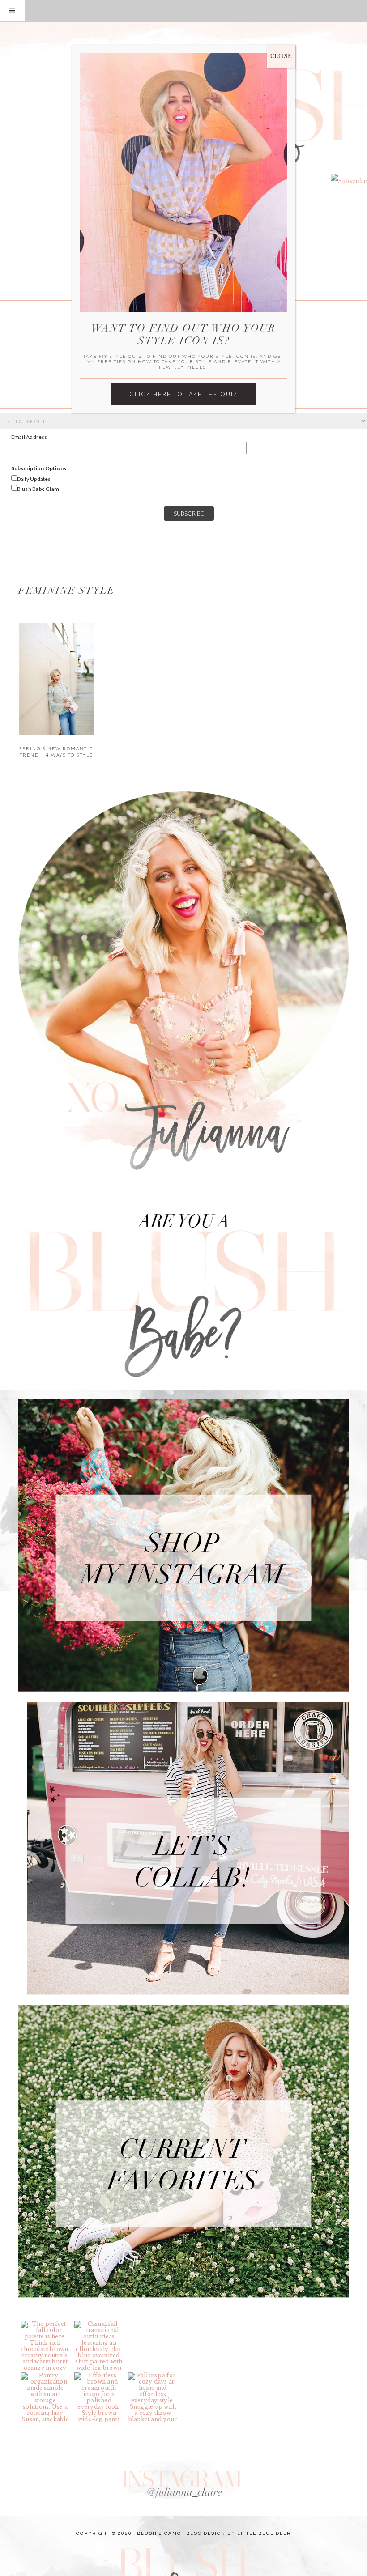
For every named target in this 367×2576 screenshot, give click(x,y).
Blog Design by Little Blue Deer (239, 2533)
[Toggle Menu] (12, 11)
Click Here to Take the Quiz (183, 394)
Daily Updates (34, 479)
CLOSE (281, 56)
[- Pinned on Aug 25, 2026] (153, 2324)
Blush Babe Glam (38, 489)
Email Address (29, 437)
